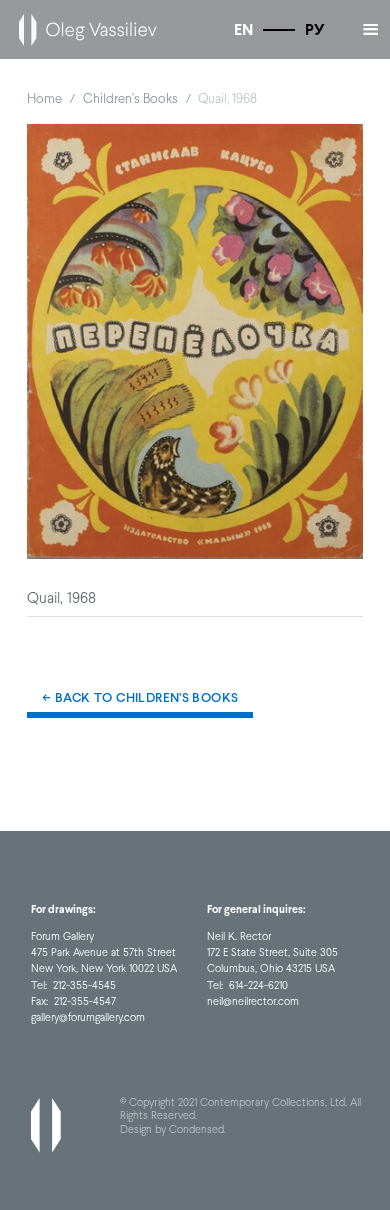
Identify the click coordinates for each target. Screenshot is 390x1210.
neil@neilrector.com (253, 1001)
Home (44, 98)
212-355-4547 (85, 1001)
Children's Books (130, 98)
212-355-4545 (84, 985)
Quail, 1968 (227, 98)
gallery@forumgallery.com (88, 1017)
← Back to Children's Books (140, 697)
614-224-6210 (258, 985)
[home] (83, 30)
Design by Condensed (172, 1129)
